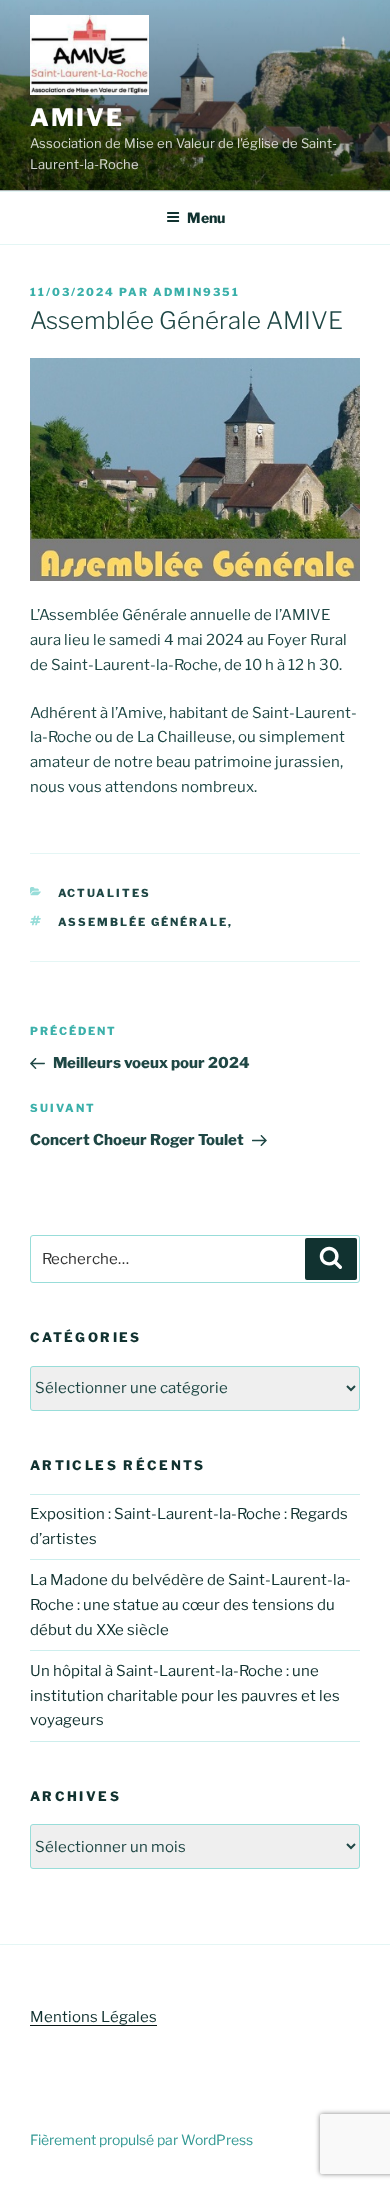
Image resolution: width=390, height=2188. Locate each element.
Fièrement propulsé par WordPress (141, 2139)
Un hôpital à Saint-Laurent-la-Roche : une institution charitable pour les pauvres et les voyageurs (185, 1696)
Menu (206, 217)
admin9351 (196, 292)
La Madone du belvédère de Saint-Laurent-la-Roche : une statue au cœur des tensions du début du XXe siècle (190, 1605)
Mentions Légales (93, 2017)
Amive (77, 117)
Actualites (105, 893)
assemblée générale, (146, 922)
